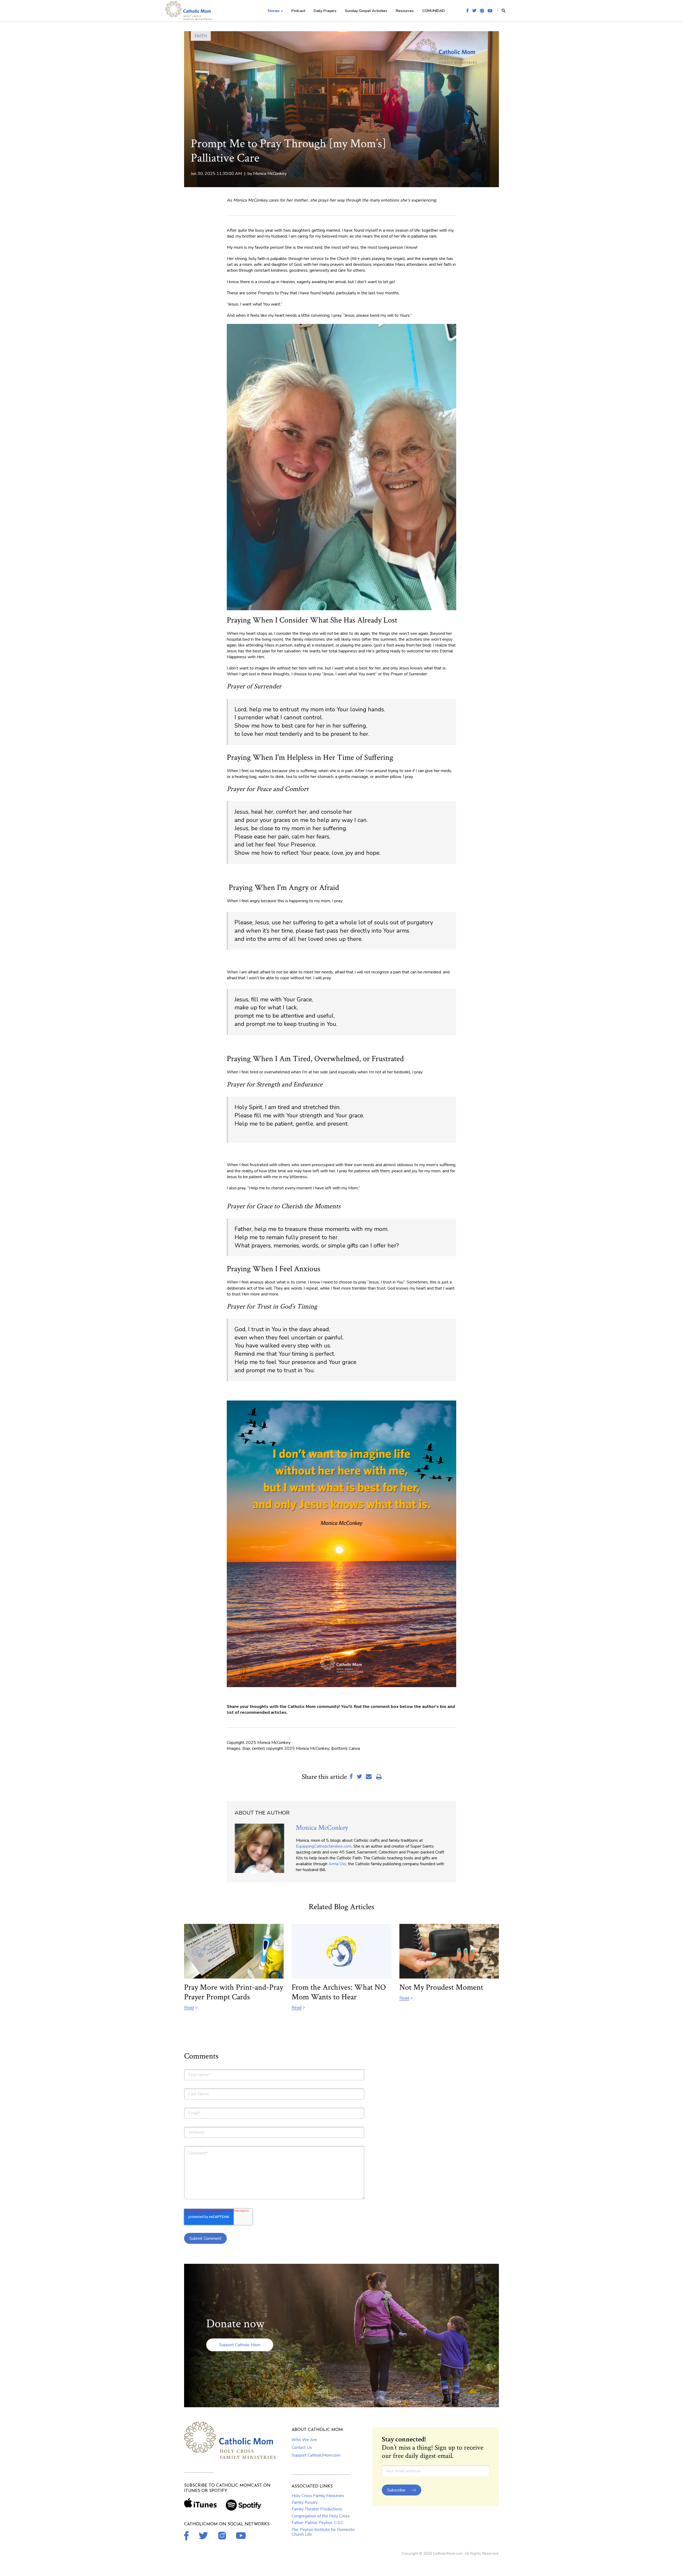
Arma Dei (337, 1864)
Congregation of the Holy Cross (321, 2516)
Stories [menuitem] (274, 11)
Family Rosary (305, 2502)
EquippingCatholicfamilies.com (324, 1846)
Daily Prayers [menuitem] (325, 11)
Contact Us (302, 2447)
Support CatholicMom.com (316, 2455)
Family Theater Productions (317, 2509)
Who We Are (304, 2440)
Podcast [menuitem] (298, 11)
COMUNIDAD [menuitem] (434, 11)
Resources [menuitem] (405, 11)
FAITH (201, 36)
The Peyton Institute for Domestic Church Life (323, 2532)
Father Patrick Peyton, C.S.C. (318, 2523)
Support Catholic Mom (240, 2345)
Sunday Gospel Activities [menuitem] (366, 11)
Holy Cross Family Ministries (318, 2496)
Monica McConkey (270, 174)
